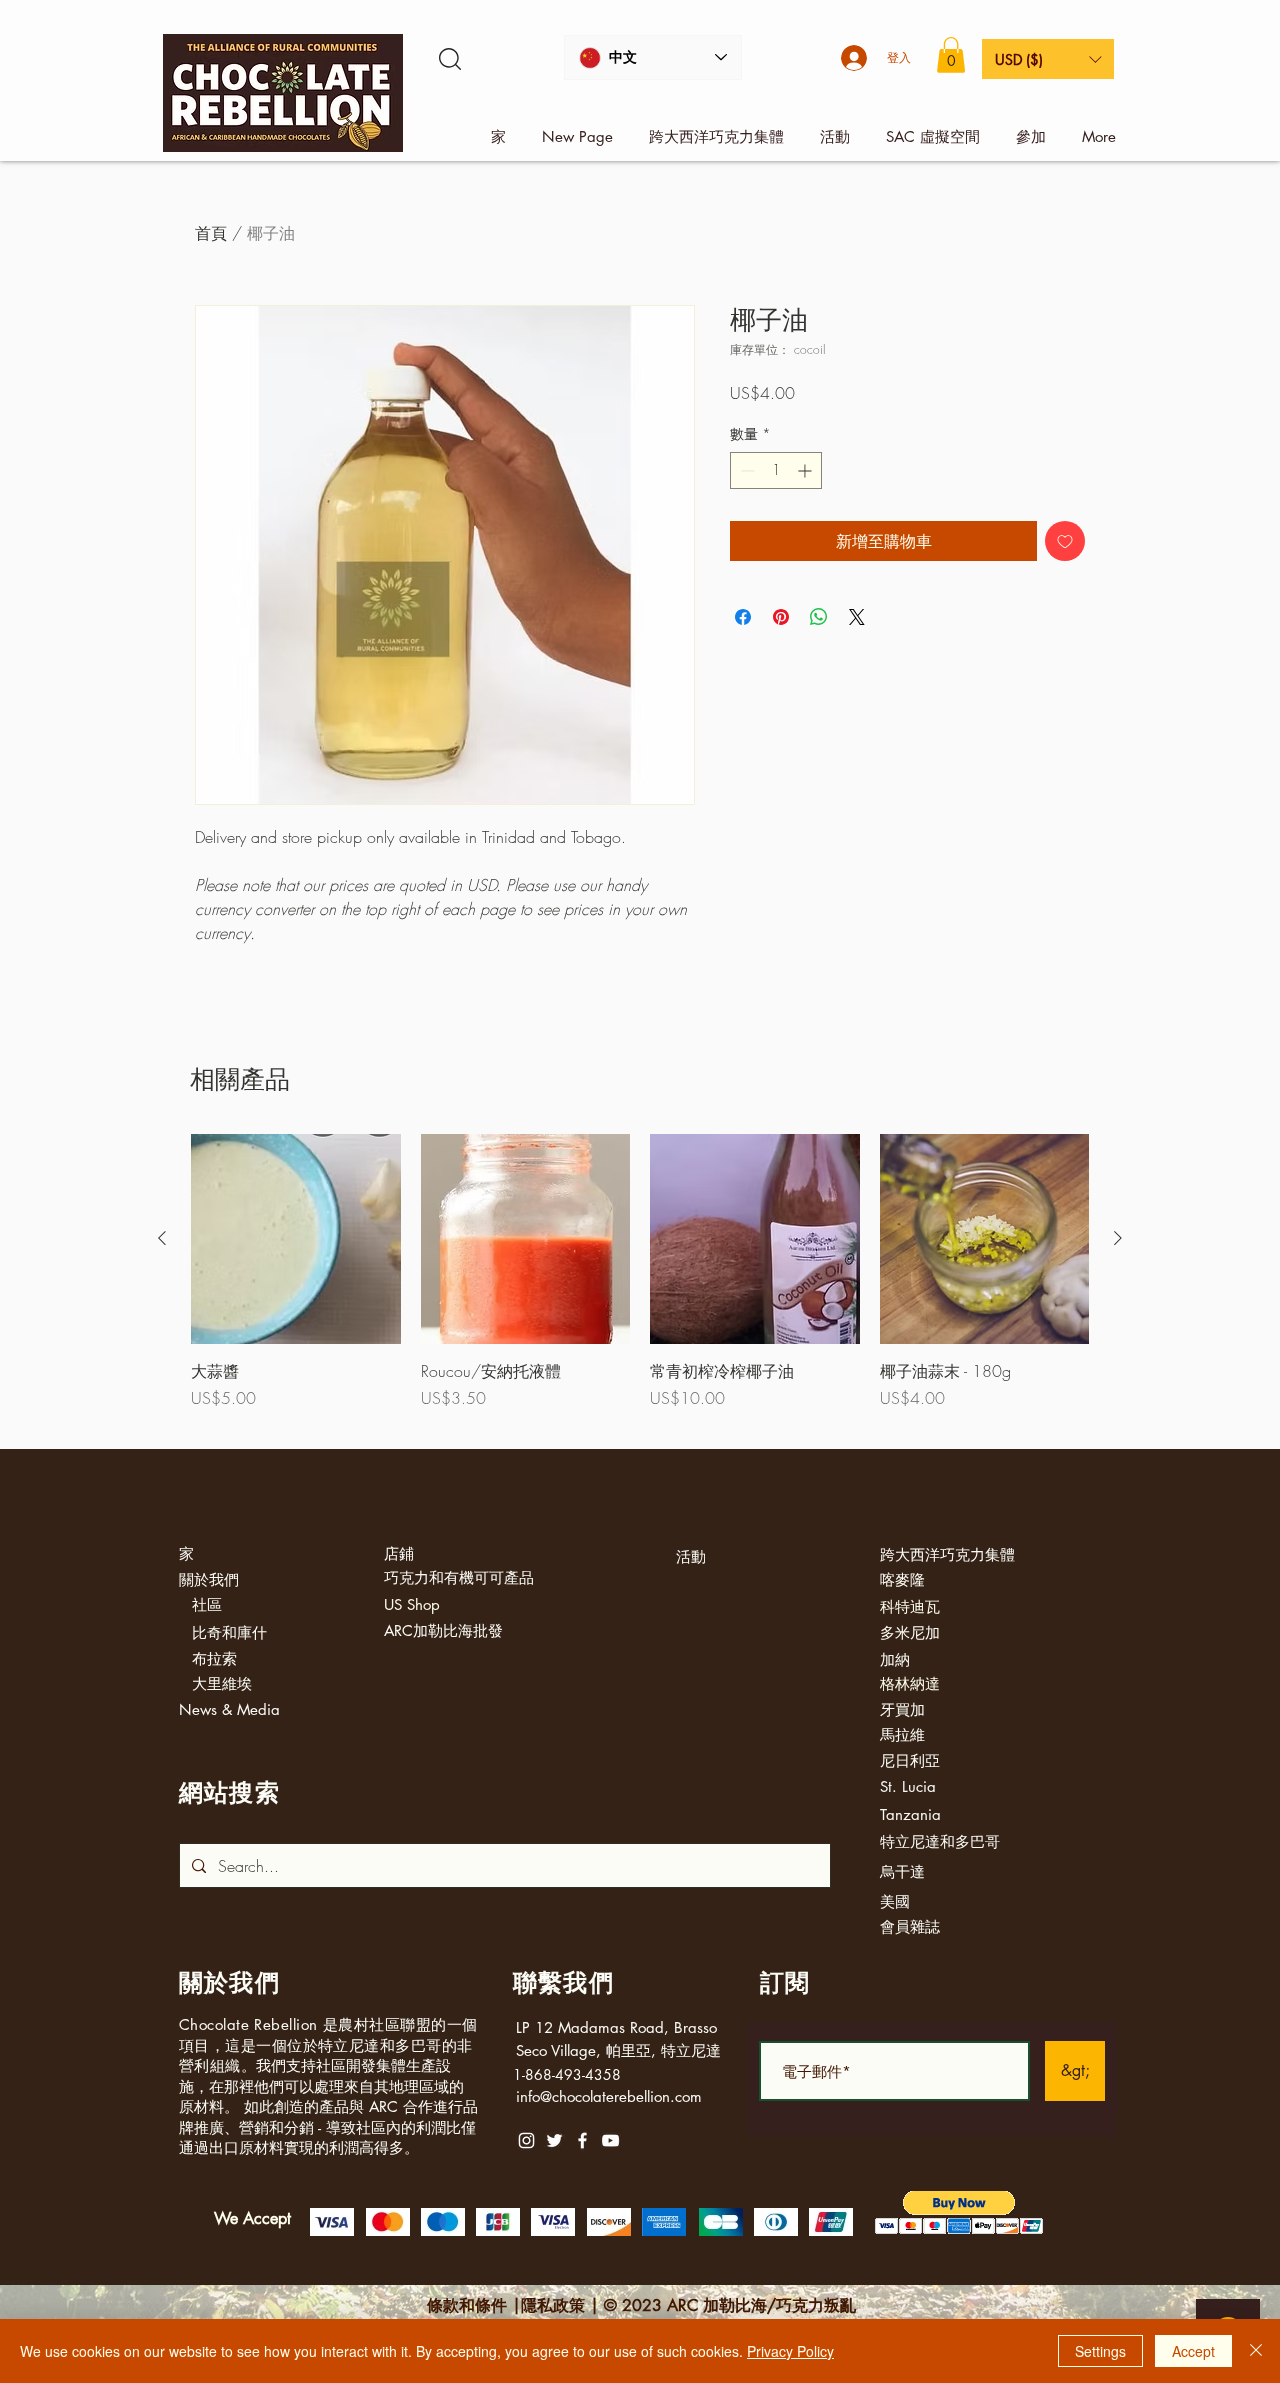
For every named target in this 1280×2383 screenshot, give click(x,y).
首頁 (211, 233)
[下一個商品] (1118, 1238)
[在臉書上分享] (743, 617)
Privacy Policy (790, 2351)
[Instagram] (526, 2140)
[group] (640, 1283)
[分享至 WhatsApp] (819, 617)
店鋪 (399, 1553)
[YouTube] (610, 2140)
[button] (951, 55)
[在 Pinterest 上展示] (781, 617)
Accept (1193, 2351)
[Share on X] (857, 617)
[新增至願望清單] (1065, 541)
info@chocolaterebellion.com (609, 2096)
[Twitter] (554, 2140)
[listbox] (1048, 59)
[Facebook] (582, 2140)
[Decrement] (745, 470)
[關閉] (1256, 2351)
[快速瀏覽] (296, 1239)
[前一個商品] (162, 1238)
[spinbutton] (776, 470)
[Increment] (806, 470)
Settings (1100, 2351)
